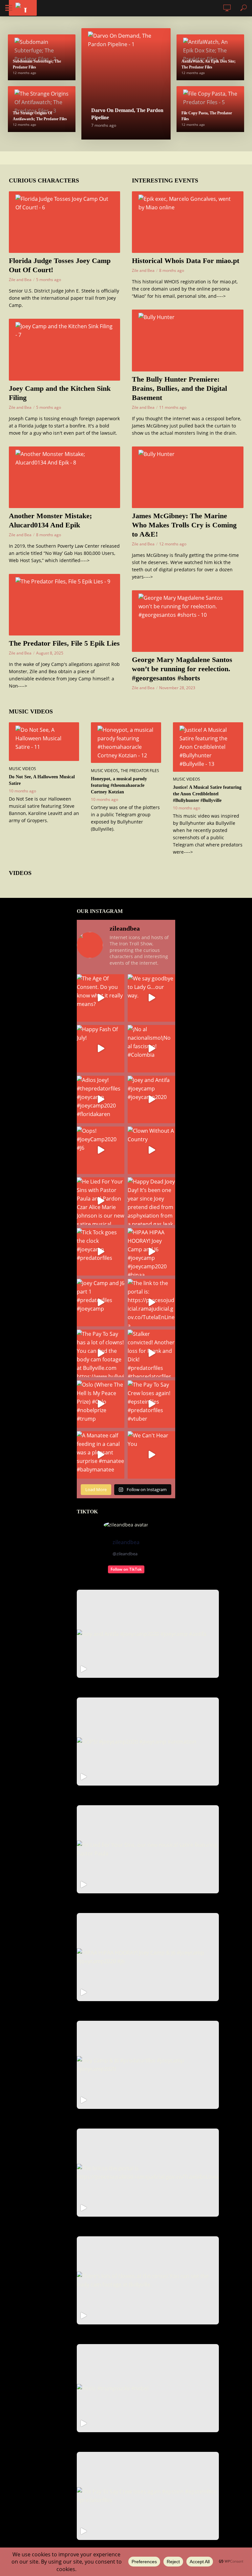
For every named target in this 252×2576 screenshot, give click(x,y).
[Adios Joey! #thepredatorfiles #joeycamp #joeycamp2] (101, 1099)
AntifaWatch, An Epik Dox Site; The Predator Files (209, 64)
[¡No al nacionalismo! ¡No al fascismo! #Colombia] (151, 1049)
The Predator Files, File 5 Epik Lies (64, 643)
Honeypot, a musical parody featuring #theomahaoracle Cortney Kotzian (119, 785)
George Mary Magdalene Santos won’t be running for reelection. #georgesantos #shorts (182, 669)
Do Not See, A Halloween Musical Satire (42, 780)
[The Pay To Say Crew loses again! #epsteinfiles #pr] (151, 1404)
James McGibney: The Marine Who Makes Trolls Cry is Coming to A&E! (184, 525)
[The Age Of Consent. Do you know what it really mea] (101, 998)
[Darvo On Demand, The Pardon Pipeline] (126, 84)
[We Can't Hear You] (151, 1455)
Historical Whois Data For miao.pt (186, 261)
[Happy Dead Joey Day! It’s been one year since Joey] (151, 1201)
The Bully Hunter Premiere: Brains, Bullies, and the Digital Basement (179, 388)
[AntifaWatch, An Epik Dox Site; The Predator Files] (210, 57)
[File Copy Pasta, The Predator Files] (210, 109)
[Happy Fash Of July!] (101, 1049)
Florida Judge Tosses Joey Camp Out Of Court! (60, 265)
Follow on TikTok (126, 1569)
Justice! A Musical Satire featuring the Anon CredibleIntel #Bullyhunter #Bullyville (207, 794)
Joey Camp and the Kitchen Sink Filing (60, 393)
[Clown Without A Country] (151, 1150)
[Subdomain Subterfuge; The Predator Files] (42, 57)
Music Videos (22, 769)
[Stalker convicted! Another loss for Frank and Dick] (151, 1353)
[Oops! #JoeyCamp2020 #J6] (101, 1150)
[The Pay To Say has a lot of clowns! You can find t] (101, 1353)
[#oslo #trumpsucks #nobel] (148, 2388)
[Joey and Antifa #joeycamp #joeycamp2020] (151, 1099)
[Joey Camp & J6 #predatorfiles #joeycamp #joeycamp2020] (148, 2065)
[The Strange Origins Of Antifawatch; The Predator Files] (42, 109)
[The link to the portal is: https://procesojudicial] (151, 1303)
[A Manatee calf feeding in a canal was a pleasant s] (101, 1455)
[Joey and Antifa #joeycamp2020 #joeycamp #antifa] (148, 1634)
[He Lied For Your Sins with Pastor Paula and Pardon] (101, 1201)
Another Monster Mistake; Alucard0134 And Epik (50, 520)
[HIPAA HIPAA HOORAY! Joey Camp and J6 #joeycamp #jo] (151, 1252)
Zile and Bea (20, 280)
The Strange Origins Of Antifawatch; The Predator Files (40, 116)
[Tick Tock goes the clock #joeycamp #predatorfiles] (101, 1252)
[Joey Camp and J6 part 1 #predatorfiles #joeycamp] (101, 1303)
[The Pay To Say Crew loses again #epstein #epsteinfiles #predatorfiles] (148, 2496)
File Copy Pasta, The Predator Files (207, 116)
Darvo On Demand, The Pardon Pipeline (127, 114)
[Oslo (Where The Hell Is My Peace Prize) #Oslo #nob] (101, 1404)
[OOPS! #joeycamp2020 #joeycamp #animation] (148, 1742)
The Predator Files (140, 771)
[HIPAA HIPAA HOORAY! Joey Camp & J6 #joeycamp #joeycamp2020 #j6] (148, 1957)
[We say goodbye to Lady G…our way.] (151, 998)
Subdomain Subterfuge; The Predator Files (37, 64)
